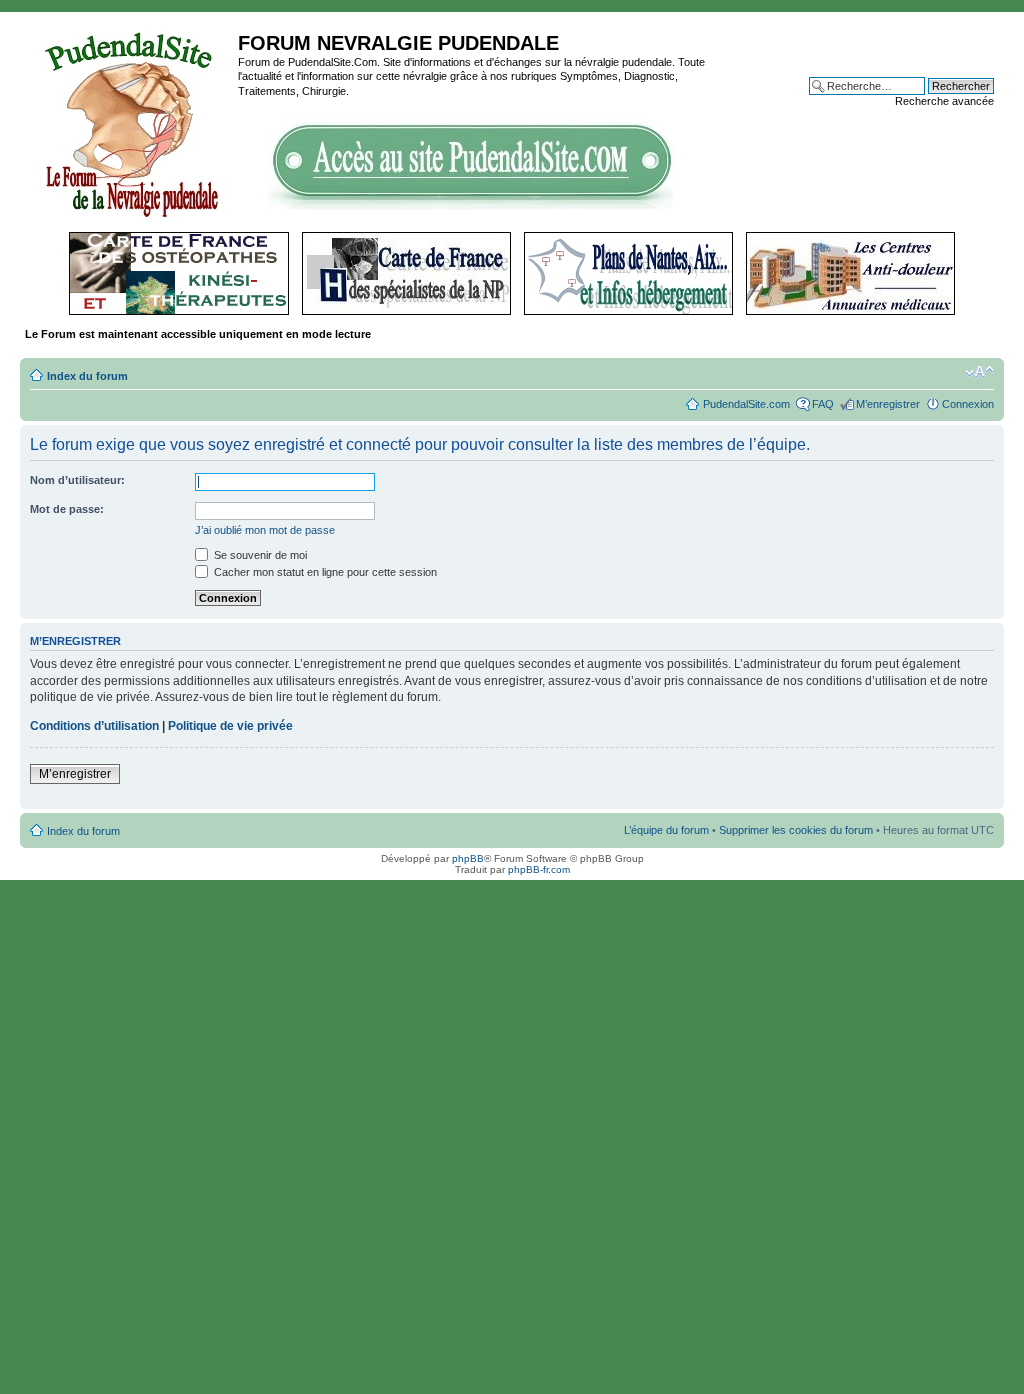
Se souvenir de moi (259, 555)
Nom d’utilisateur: (77, 480)
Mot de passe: (67, 509)
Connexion (968, 404)
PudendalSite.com (746, 404)
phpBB (468, 858)
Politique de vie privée (230, 726)
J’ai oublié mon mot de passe (265, 530)
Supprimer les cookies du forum (796, 830)
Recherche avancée (944, 101)
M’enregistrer (888, 404)
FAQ (823, 404)
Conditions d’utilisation (94, 726)
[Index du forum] (131, 122)
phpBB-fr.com (539, 869)
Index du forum (87, 376)
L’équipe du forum (666, 830)
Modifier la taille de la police (979, 372)
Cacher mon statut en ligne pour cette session (324, 572)
